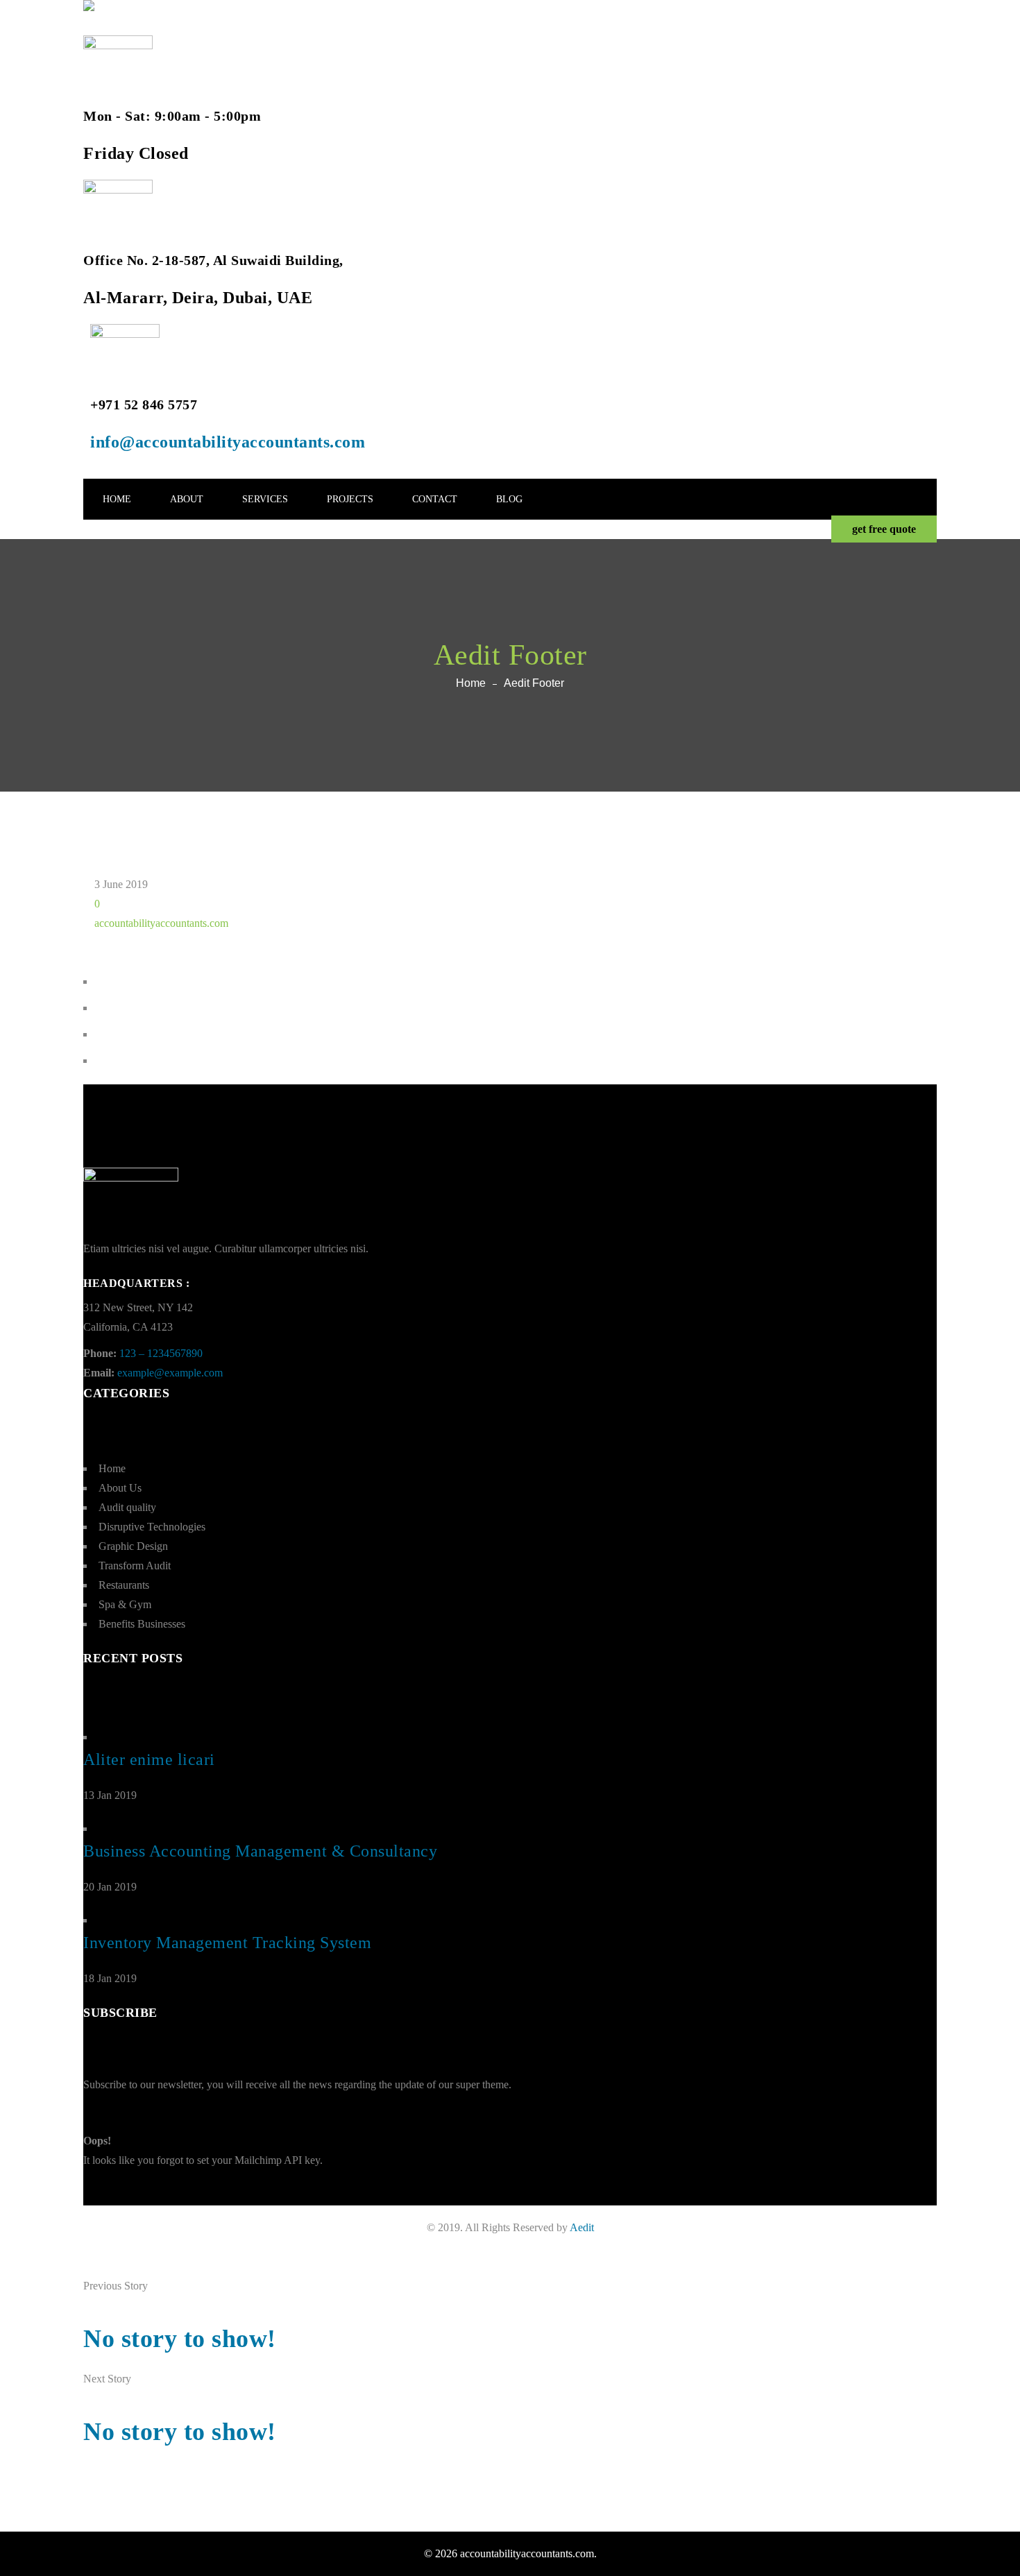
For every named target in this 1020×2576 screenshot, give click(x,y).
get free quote (884, 529)
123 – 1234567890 (161, 1353)
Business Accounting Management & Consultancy (260, 1851)
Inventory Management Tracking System (227, 1943)
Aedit (582, 2227)
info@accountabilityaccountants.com (228, 442)
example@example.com (170, 1373)
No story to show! (180, 2339)
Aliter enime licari (149, 1759)
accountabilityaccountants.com (161, 923)
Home (471, 683)
